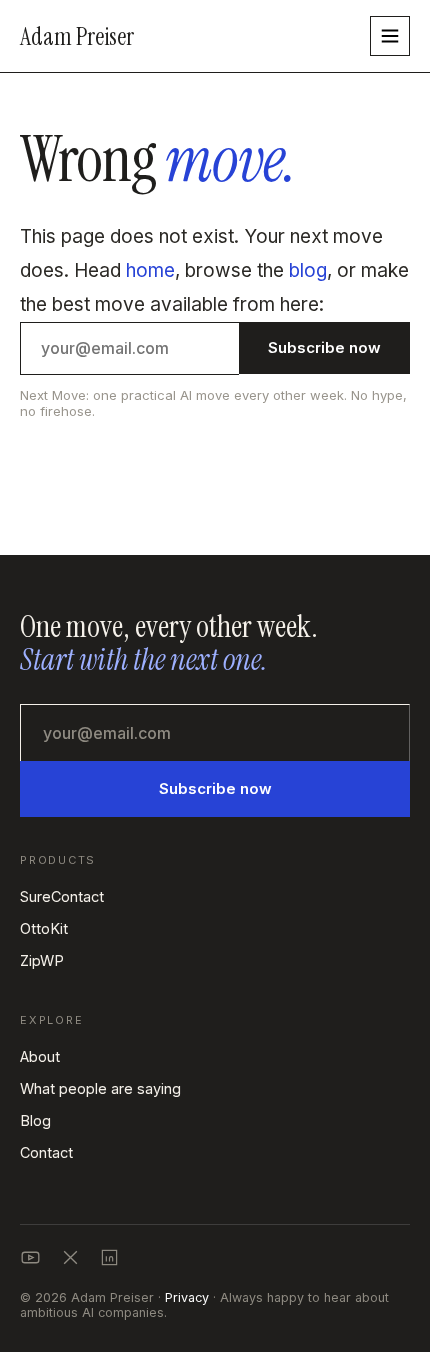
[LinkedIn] (109, 1257)
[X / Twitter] (70, 1257)
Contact (46, 1152)
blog (308, 270)
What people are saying (100, 1088)
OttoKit (44, 928)
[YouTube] (30, 1257)
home (150, 270)
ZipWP (42, 960)
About (40, 1056)
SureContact (62, 896)
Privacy (187, 1297)
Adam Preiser (77, 36)
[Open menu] (390, 36)
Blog (35, 1120)
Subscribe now (215, 788)
